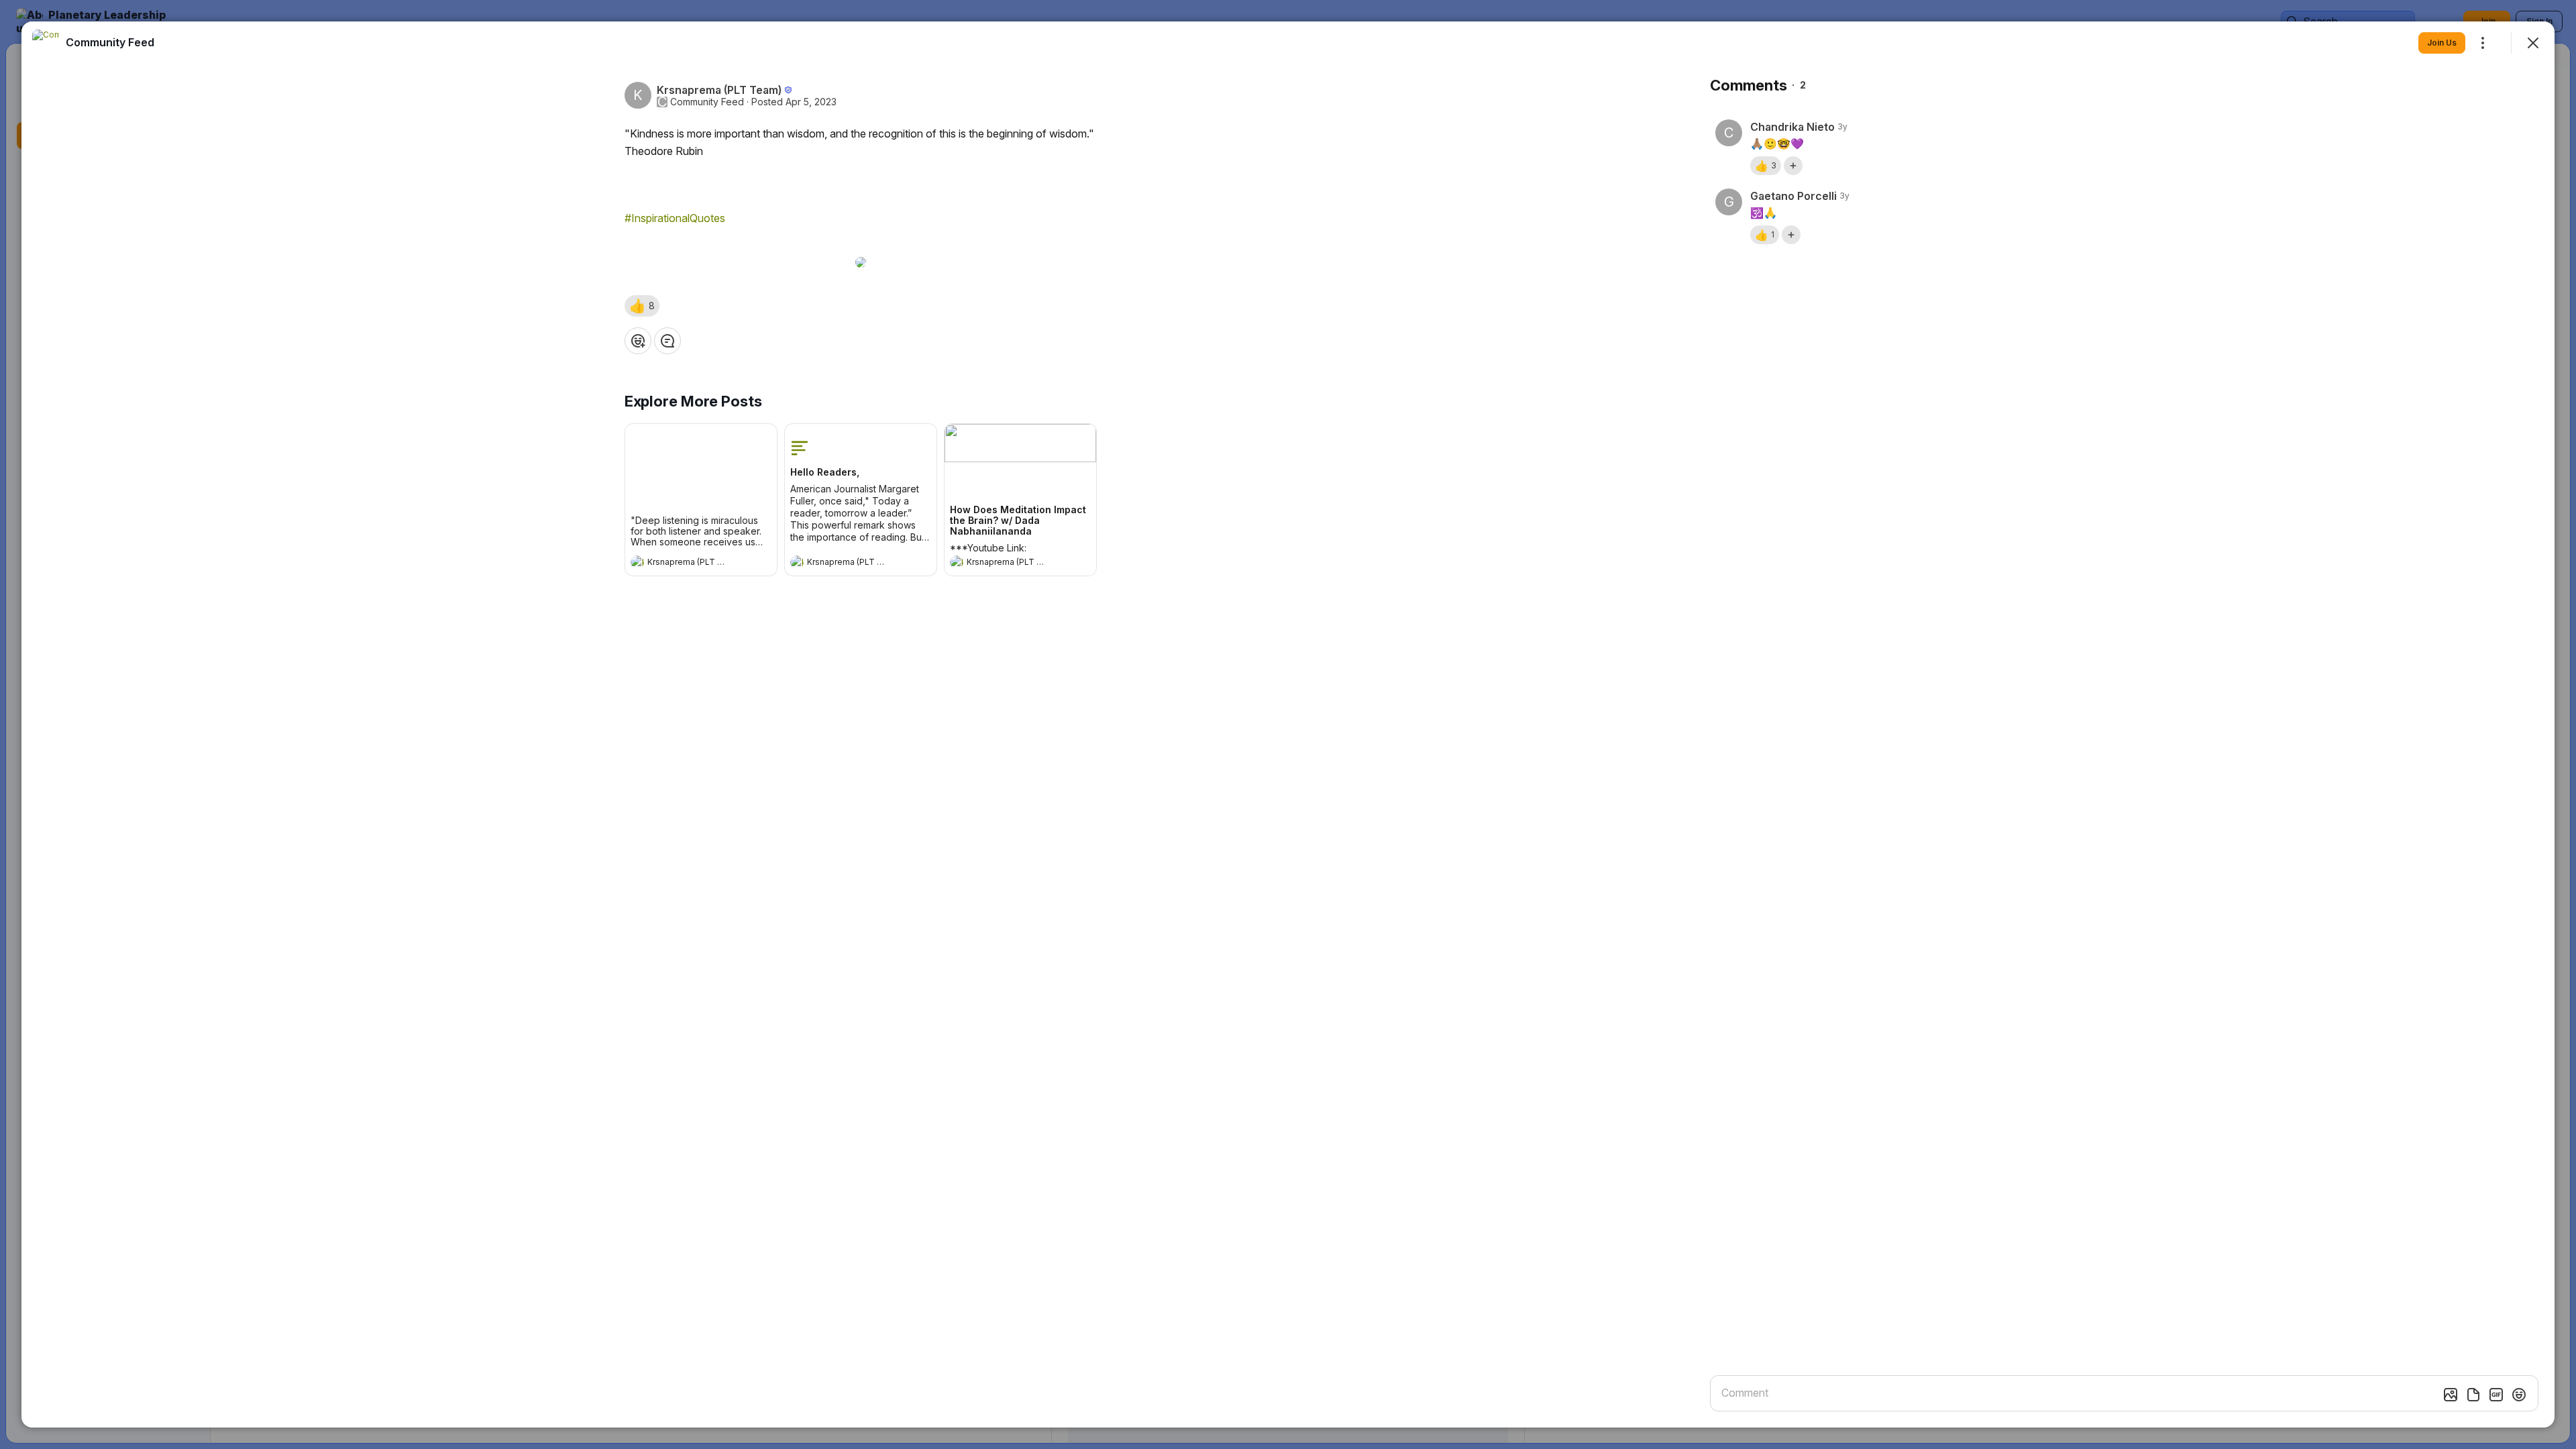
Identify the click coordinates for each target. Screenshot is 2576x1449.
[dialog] (1288, 724)
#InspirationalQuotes (675, 218)
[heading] (688, 563)
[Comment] (667, 341)
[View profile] (637, 562)
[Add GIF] (2496, 1395)
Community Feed (707, 102)
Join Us (2442, 43)
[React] (638, 341)
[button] (642, 306)
